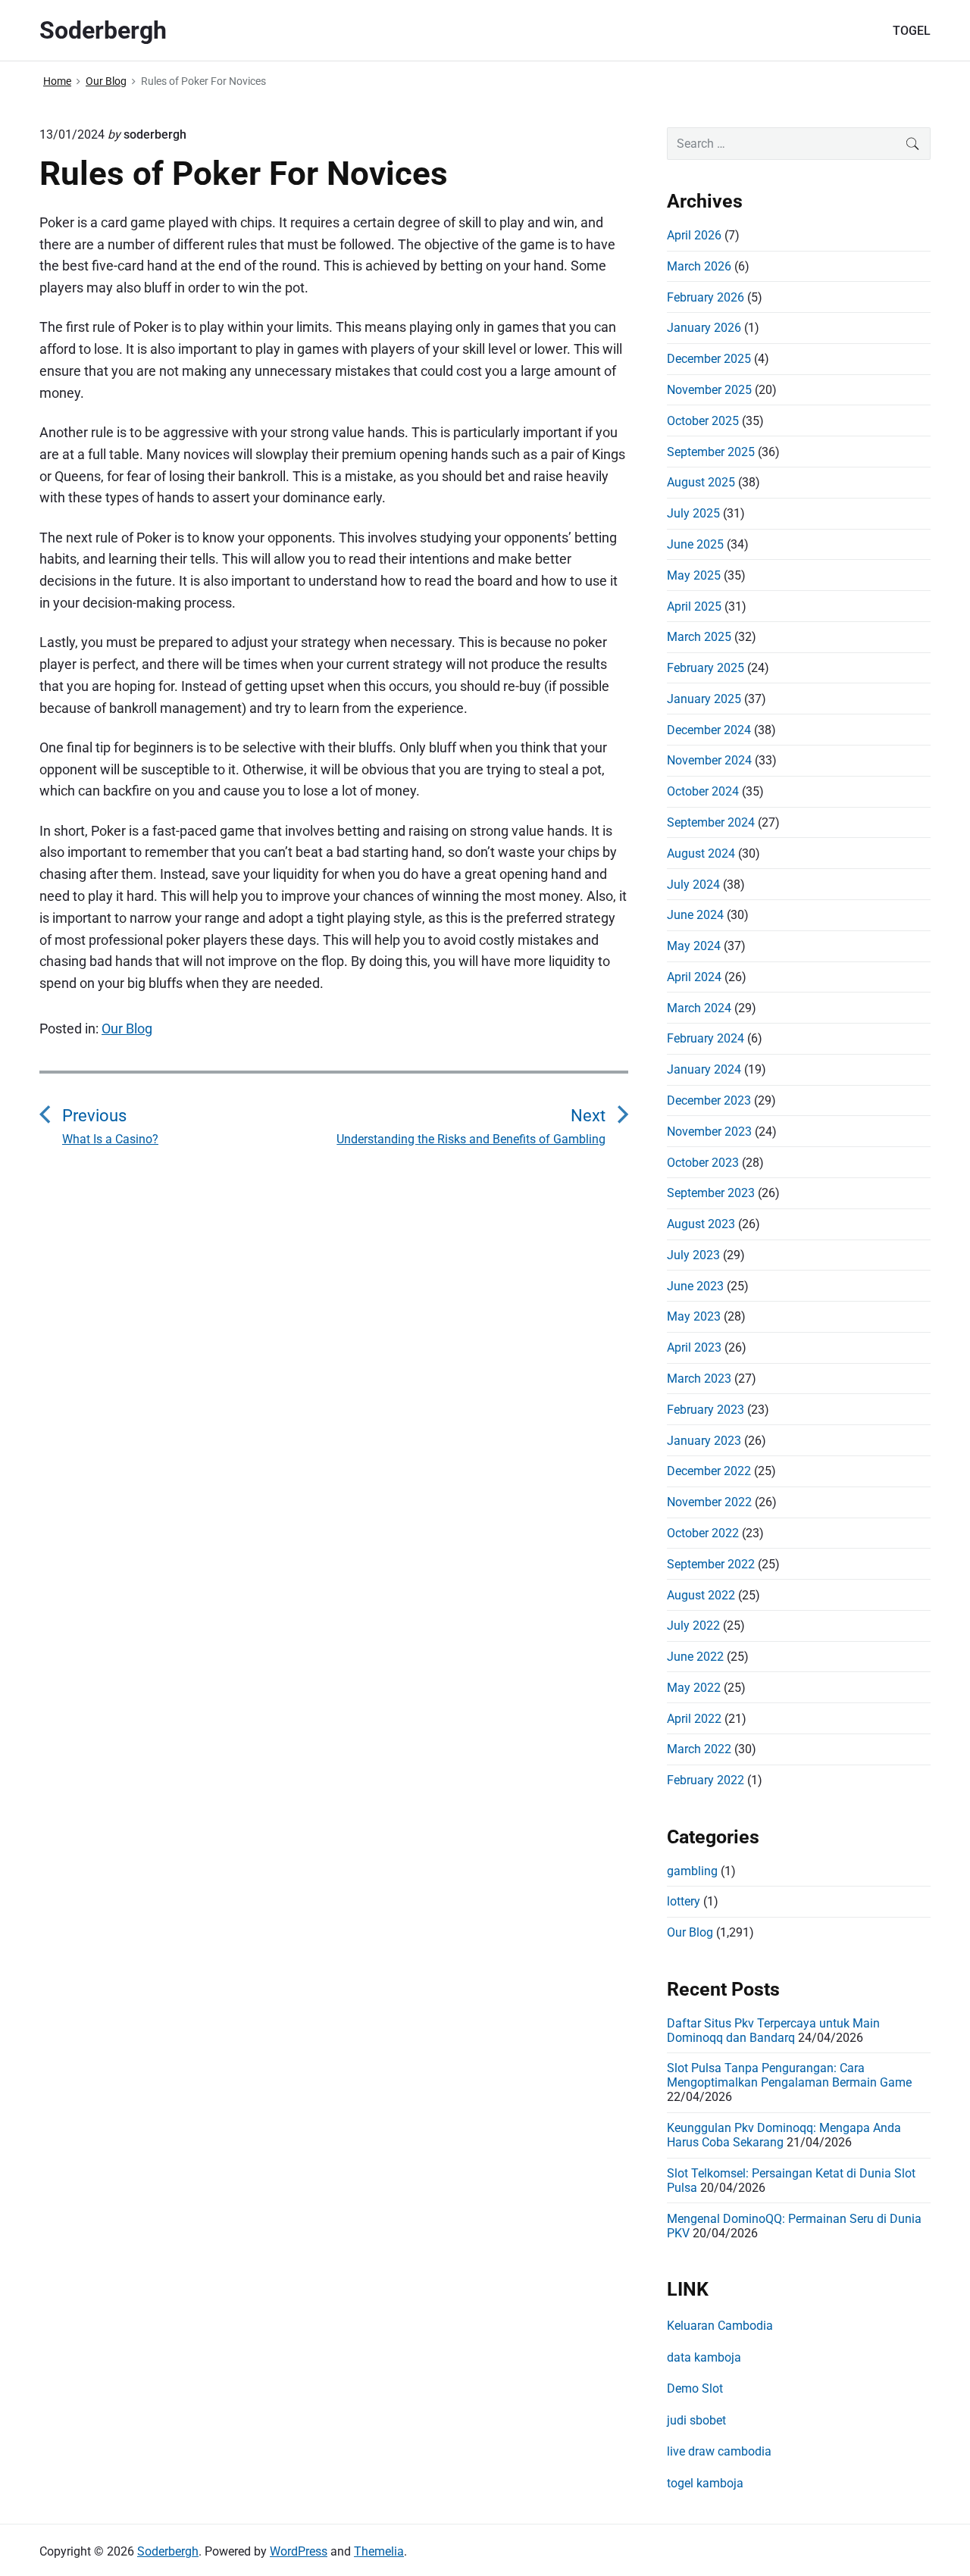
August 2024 (701, 853)
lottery (684, 1901)
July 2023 (693, 1255)
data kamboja (704, 2357)
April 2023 (694, 1347)
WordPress (299, 2551)
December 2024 (709, 730)
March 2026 (699, 266)
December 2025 (709, 359)
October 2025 (703, 421)
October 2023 (703, 1163)
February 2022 (706, 1780)
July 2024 (693, 885)
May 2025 (694, 575)
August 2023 (701, 1224)
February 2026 (706, 297)
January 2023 (704, 1441)
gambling (692, 1871)
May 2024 (694, 946)
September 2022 (711, 1564)
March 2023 (699, 1379)
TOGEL (912, 31)
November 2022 (709, 1502)
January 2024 (704, 1069)
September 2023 (711, 1193)
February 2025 (706, 668)
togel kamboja (705, 2483)
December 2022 (709, 1471)
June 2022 (695, 1657)
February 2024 (706, 1038)
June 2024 (695, 915)
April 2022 (694, 1719)
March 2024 (699, 1008)
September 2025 (711, 452)
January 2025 (704, 699)
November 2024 (709, 760)
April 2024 (694, 977)
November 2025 (709, 390)
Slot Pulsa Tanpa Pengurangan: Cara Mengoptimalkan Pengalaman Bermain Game (789, 2075)
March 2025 (699, 637)
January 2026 (704, 328)
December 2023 (709, 1100)
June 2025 (695, 544)
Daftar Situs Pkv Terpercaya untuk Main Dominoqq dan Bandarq (773, 2030)
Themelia (379, 2551)
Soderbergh (168, 2551)
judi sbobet (696, 2420)
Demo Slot (695, 2388)
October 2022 (703, 1533)
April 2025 (694, 606)
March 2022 (699, 1749)
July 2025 (693, 513)
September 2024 (711, 822)
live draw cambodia (719, 2451)
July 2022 (693, 1626)
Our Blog (127, 1029)
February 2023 (706, 1410)
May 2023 (694, 1316)
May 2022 (694, 1688)
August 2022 (701, 1595)
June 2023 (695, 1286)
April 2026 (694, 235)
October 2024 (703, 791)
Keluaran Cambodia (720, 2326)
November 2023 (709, 1132)
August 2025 (701, 482)
